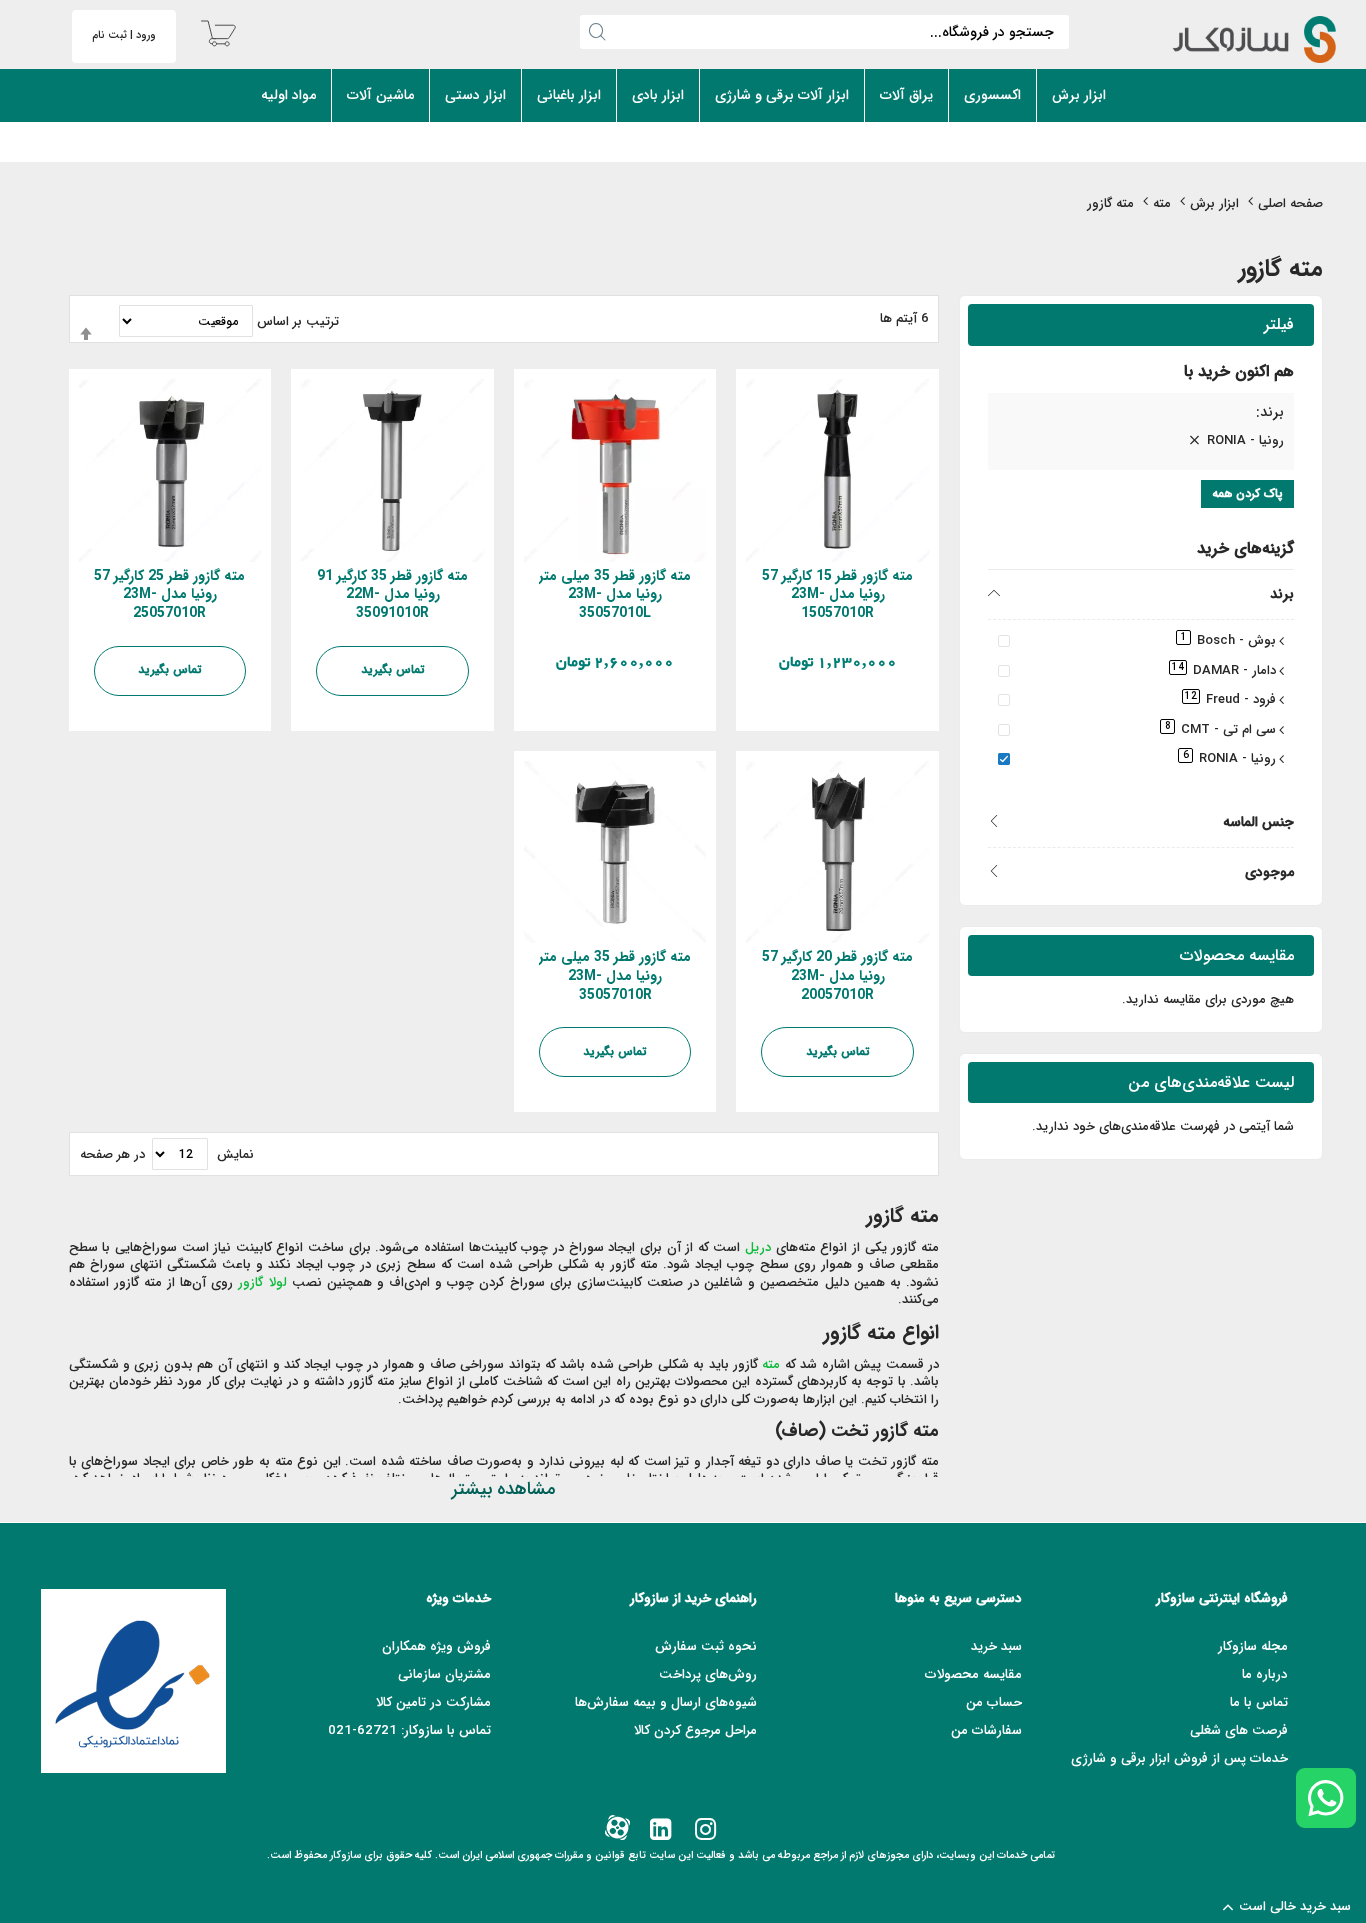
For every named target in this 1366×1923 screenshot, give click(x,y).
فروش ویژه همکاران (436, 1646)
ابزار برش (1214, 203)
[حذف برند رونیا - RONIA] (1194, 441)
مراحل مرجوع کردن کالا (695, 1730)
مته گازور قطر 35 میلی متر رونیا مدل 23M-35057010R (615, 976)
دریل (758, 1247)
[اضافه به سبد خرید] (817, 723)
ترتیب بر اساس (298, 321)
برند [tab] (1282, 593)
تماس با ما (1259, 1702)
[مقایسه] (747, 723)
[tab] (1141, 415)
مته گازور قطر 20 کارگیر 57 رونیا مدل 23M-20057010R (837, 976)
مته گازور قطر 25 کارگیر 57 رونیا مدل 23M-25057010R (169, 595)
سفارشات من (986, 1730)
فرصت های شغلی (1239, 1730)
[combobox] (824, 32)
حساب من (994, 1702)
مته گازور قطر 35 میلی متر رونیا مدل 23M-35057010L (615, 595)
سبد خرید (996, 1646)
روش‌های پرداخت (708, 1674)
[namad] (133, 1681)
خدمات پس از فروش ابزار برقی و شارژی (1179, 1758)
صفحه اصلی (1290, 203)
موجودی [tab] (1269, 871)
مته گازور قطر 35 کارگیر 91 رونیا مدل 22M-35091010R (392, 595)
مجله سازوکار (1253, 1646)
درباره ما (1265, 1674)
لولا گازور (262, 1282)
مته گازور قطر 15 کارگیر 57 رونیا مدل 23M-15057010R (837, 595)
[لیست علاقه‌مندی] (782, 723)
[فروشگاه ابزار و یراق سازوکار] (1237, 39)
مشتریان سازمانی (444, 1674)
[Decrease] (912, 723)
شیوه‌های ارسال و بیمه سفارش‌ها (666, 1702)
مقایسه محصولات (973, 1674)
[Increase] (852, 723)
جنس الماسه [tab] (1258, 821)
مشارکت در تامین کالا (433, 1702)
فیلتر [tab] (1279, 324)
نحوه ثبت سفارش (706, 1646)
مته (1162, 203)
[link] (703, 1830)
